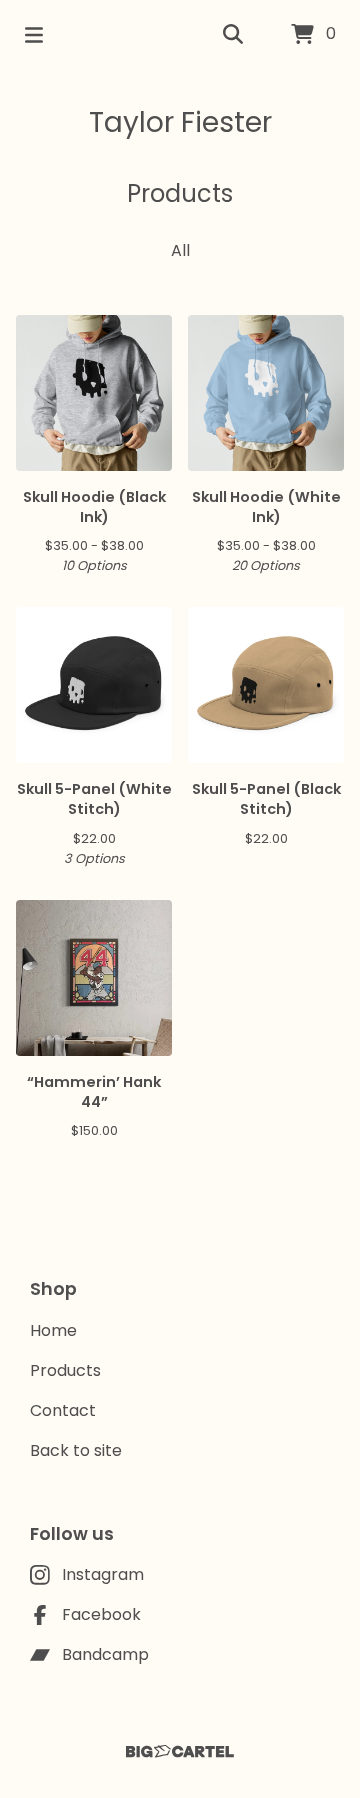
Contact (63, 1410)
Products (65, 1370)
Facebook (101, 1614)
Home (53, 1330)
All (180, 250)
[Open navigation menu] (34, 35)
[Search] (233, 35)
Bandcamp (105, 1654)
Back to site (76, 1450)
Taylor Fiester (180, 122)
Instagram (103, 1574)
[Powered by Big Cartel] (180, 1751)
